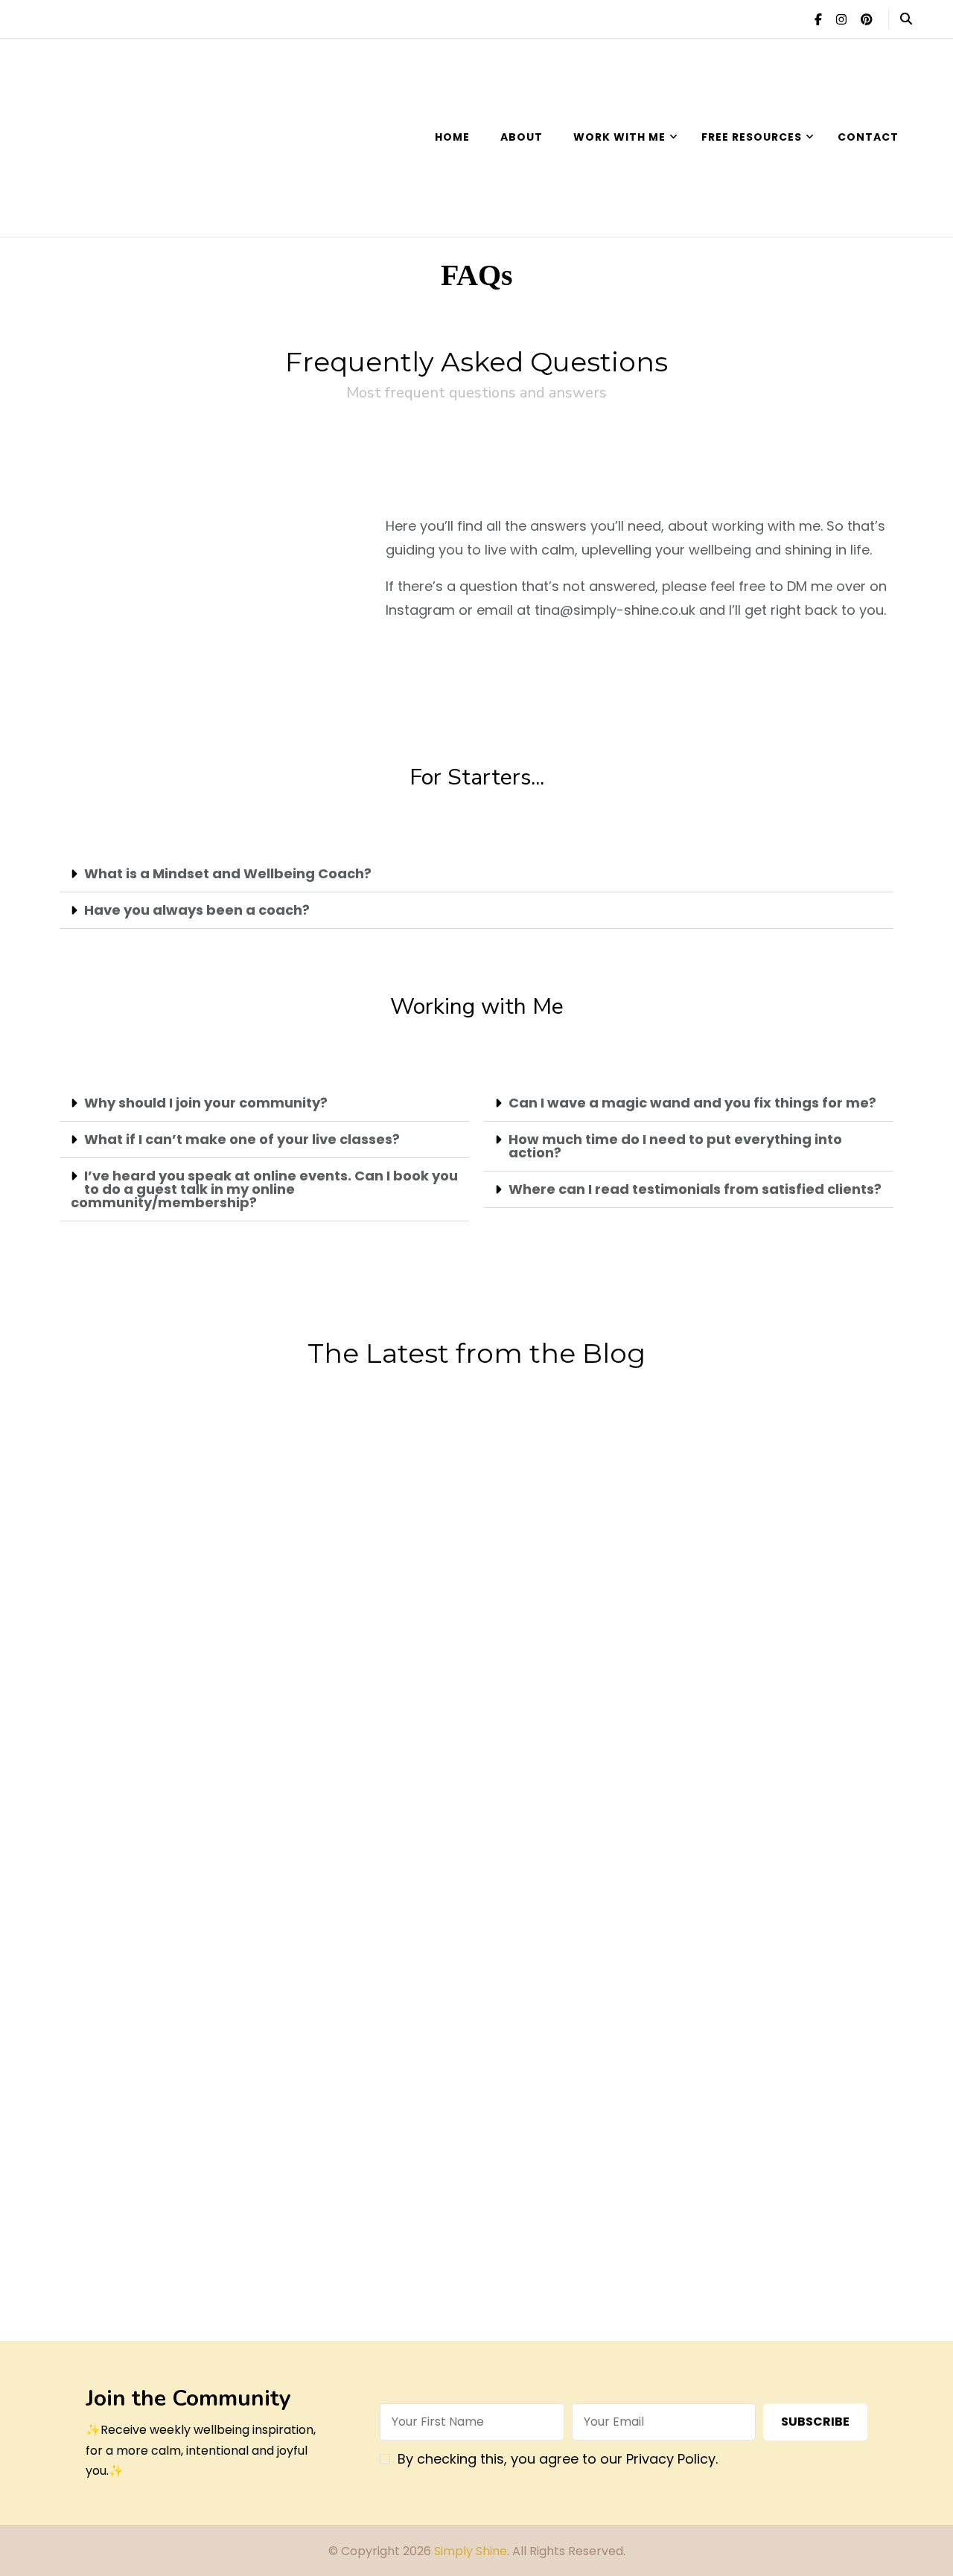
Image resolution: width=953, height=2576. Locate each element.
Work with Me (619, 137)
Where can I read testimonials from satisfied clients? (695, 1189)
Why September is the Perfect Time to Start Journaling (344, 1564)
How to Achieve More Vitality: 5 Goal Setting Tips (731, 1551)
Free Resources (752, 137)
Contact (868, 137)
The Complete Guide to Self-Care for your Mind (731, 1984)
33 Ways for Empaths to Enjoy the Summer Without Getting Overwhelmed (537, 1578)
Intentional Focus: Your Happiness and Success (731, 1761)
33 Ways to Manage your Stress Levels (151, 1971)
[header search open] (906, 19)
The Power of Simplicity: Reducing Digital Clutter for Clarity (151, 1564)
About (522, 137)
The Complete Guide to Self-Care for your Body (538, 1984)
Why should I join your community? (206, 1103)
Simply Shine (471, 2551)
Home (452, 137)
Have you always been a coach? (197, 910)
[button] (476, 874)
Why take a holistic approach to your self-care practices (150, 2220)
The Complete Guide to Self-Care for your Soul (344, 1984)
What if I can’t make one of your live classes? (242, 1139)
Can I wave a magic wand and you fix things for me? (692, 1103)
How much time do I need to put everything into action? (675, 1146)
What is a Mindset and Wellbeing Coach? (228, 873)
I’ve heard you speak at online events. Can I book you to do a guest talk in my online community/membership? (264, 1189)
